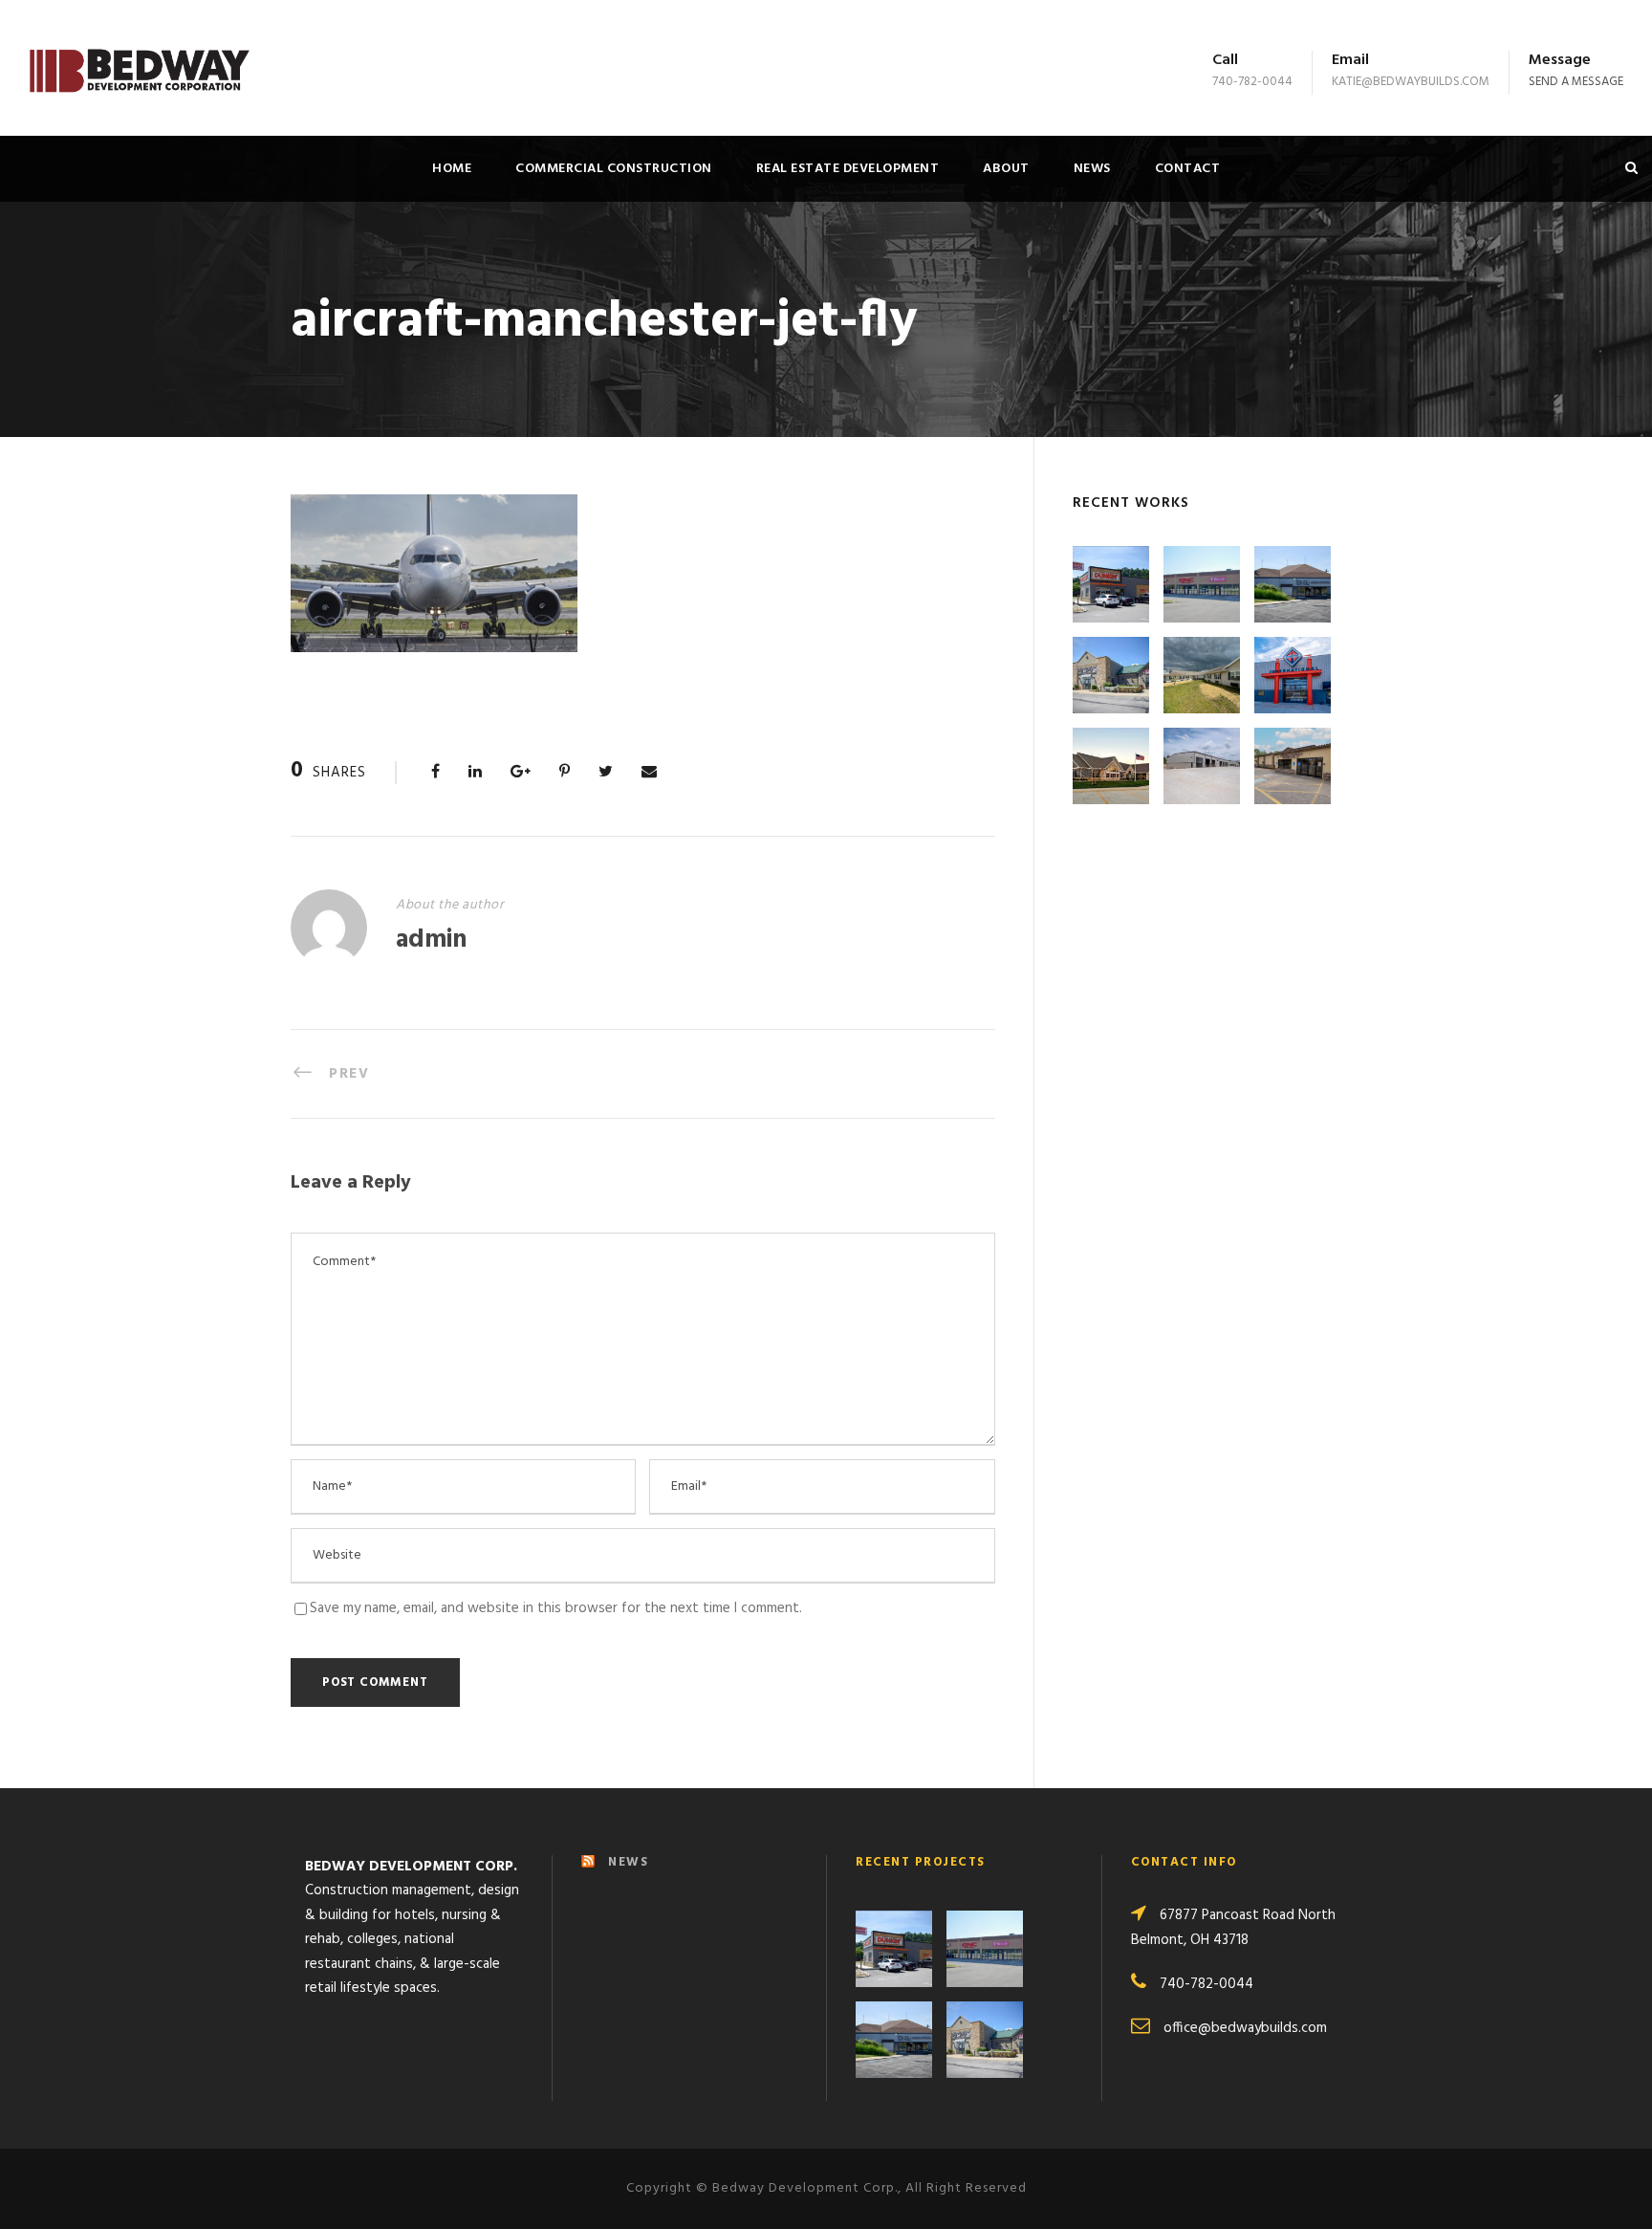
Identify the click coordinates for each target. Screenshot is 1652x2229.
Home (452, 169)
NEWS (628, 1862)
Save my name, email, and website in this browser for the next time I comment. (556, 1608)
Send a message (1576, 82)
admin (431, 940)
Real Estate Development (848, 169)
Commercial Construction (614, 169)
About (1006, 169)
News (1092, 169)
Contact (1188, 169)
